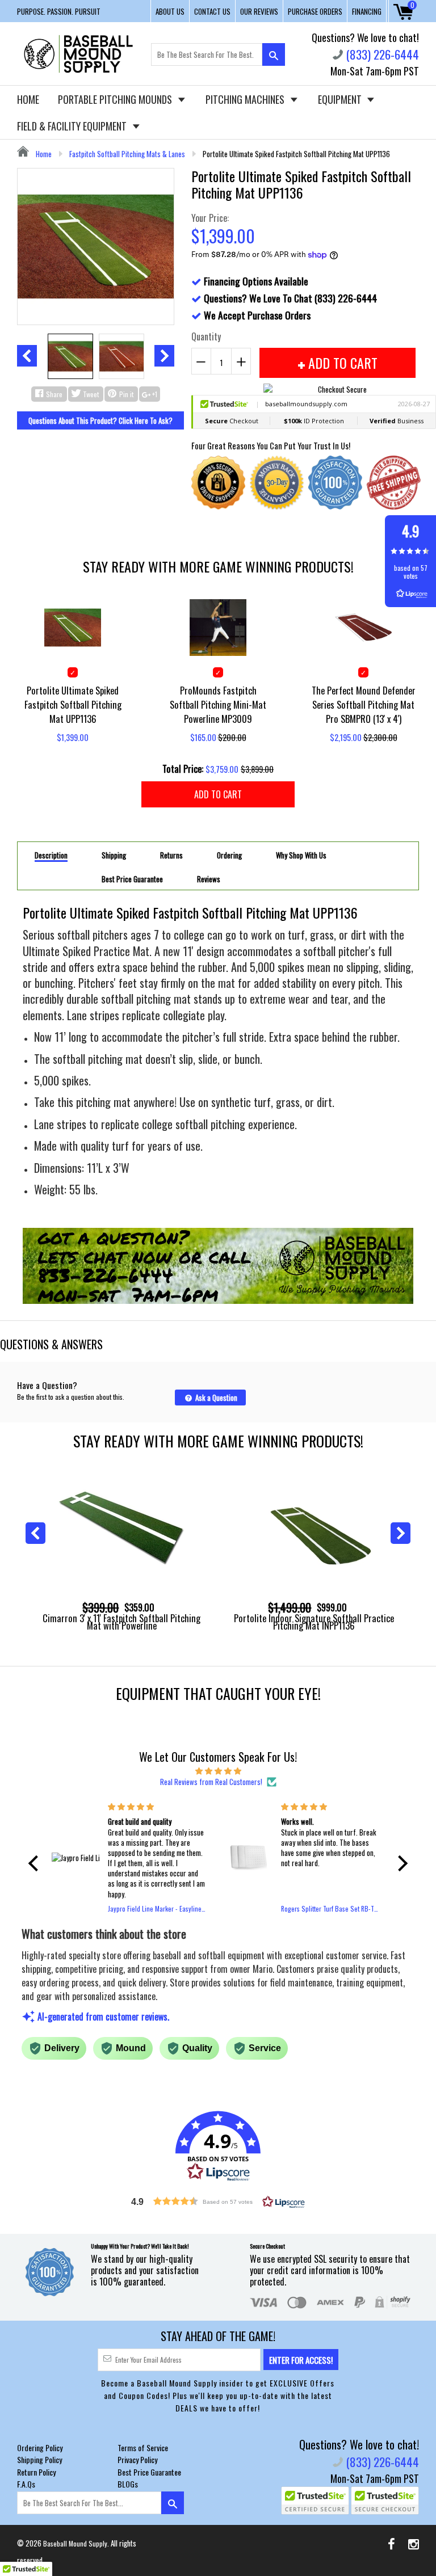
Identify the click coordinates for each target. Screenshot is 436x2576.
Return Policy (36, 2472)
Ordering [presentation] (229, 855)
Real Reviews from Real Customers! (211, 1782)
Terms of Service (143, 2447)
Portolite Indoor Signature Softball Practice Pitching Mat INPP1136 (314, 1622)
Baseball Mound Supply (75, 2543)
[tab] (51, 855)
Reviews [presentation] (209, 879)
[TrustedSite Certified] (315, 2501)
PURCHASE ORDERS (315, 11)
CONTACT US (212, 11)
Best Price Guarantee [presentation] (132, 879)
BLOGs (128, 2484)
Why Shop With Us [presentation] (301, 855)
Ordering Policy (40, 2447)
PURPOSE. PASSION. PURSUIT (59, 11)
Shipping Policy (39, 2459)
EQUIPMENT (341, 99)
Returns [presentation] (171, 855)
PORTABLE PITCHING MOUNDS (116, 99)
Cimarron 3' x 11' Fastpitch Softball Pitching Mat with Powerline (121, 1622)
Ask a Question (215, 1398)
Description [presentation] (51, 856)
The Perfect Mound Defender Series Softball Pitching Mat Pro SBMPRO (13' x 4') (364, 704)
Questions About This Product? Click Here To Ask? (100, 420)
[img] (218, 1770)
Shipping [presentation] (114, 855)
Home (43, 154)
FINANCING (367, 11)
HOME (28, 99)
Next (164, 356)
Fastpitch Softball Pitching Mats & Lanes (127, 154)
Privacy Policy (137, 2459)
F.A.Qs (26, 2484)
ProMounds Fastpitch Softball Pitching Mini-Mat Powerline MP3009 (218, 704)
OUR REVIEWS (259, 11)
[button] (36, 1863)
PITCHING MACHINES (246, 99)
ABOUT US (170, 11)
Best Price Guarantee (149, 2472)
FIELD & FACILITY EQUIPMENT (73, 126)
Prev (27, 356)
